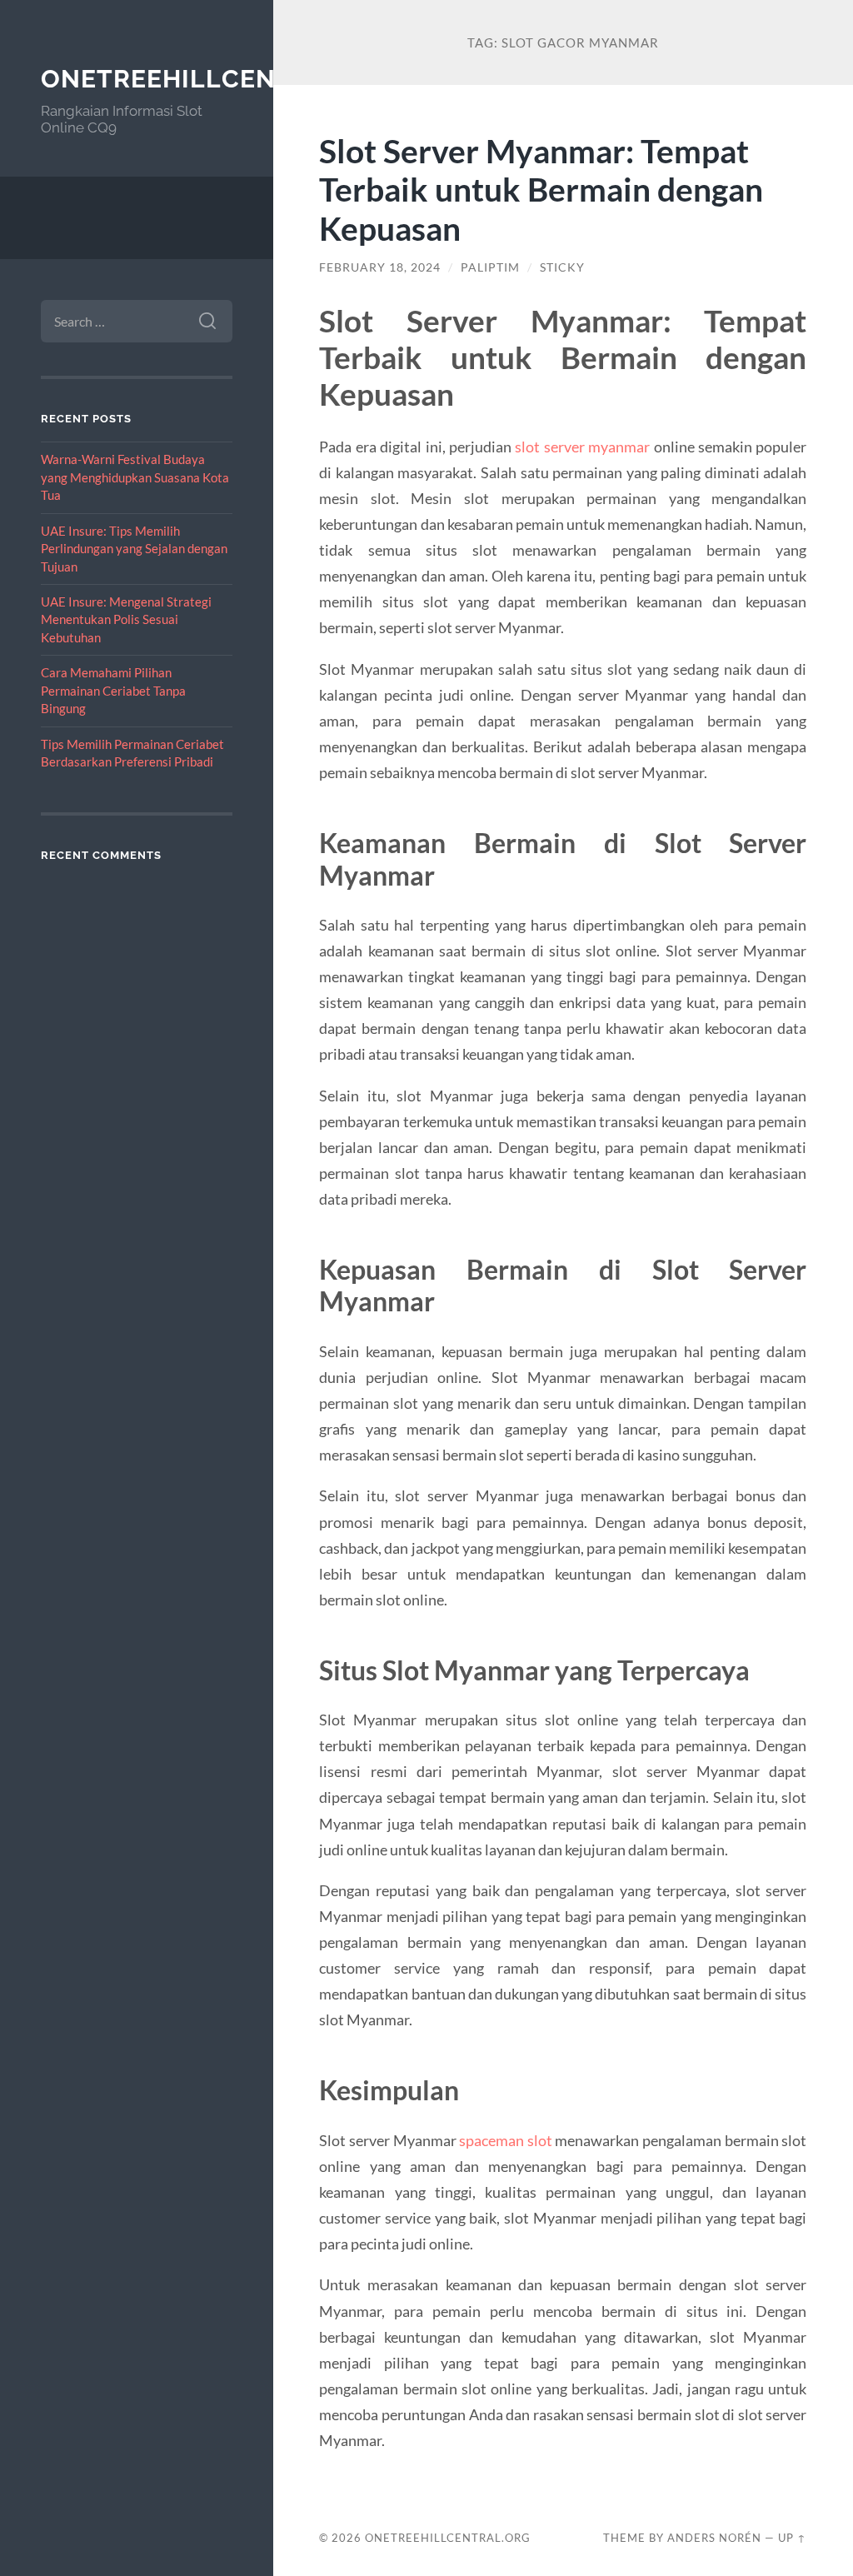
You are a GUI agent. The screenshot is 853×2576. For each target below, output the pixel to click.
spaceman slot (506, 2140)
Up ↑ (792, 2538)
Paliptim (490, 267)
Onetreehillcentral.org (224, 79)
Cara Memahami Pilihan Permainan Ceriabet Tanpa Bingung (113, 690)
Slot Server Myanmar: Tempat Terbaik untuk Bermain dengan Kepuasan (541, 190)
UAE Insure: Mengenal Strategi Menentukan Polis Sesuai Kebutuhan (126, 619)
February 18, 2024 (380, 267)
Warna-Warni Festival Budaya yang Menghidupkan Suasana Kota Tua (135, 477)
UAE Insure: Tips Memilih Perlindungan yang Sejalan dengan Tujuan (134, 549)
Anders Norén (714, 2538)
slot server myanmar (582, 447)
